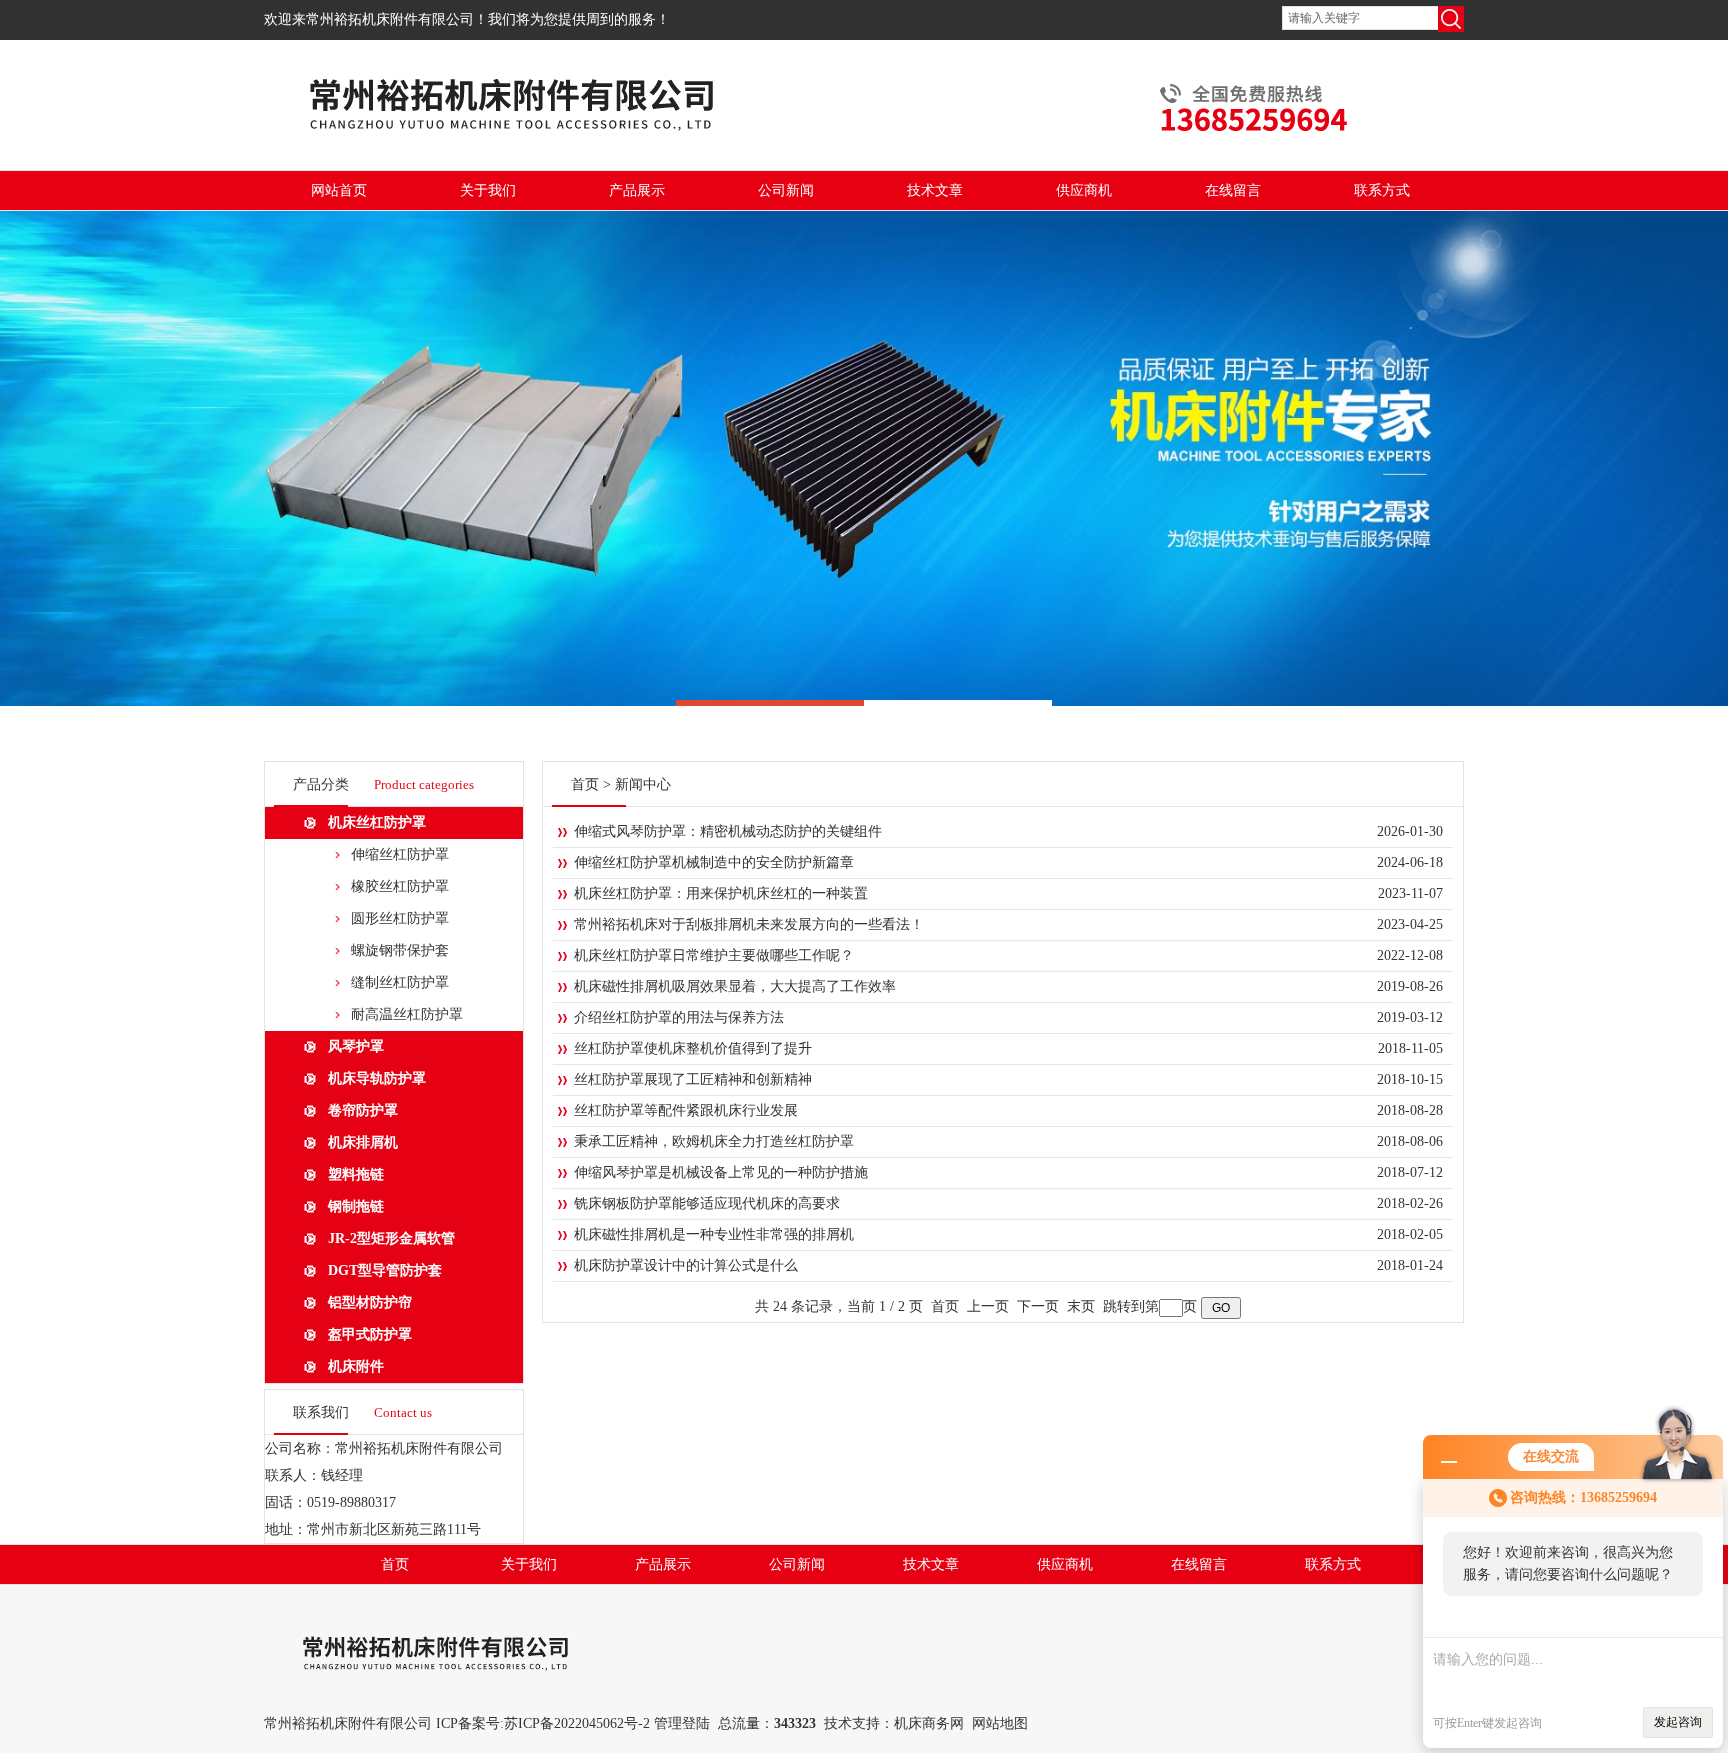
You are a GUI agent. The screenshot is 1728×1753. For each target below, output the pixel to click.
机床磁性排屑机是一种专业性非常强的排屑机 (714, 1234)
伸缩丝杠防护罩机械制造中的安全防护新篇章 (714, 862)
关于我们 (488, 190)
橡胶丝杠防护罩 (400, 886)
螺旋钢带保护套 (400, 950)
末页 (1081, 1306)
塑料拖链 (356, 1174)
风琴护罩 (356, 1046)
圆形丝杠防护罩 (400, 918)
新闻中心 (643, 784)
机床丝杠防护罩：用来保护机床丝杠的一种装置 (721, 893)
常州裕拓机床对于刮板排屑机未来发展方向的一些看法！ (749, 924)
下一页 (1038, 1306)
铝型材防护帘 (370, 1302)
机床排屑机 (363, 1142)
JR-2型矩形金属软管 (391, 1238)
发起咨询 (1678, 1722)
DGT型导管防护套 (385, 1270)
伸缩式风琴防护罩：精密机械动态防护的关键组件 (728, 831)
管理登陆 (682, 1723)
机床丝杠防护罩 (377, 822)
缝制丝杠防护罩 (400, 982)
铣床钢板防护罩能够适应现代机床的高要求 (707, 1203)
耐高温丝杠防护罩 (407, 1014)
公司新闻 (786, 190)
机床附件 (356, 1366)
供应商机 (1084, 190)
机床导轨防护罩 (377, 1078)
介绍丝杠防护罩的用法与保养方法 (679, 1017)
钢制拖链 (356, 1206)
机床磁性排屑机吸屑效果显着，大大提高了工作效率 (735, 986)
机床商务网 (929, 1723)
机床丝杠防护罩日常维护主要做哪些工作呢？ (714, 955)
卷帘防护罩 (363, 1110)
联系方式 (1382, 190)
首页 (585, 784)
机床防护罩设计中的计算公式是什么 (686, 1265)
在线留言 (1233, 190)
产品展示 (637, 190)
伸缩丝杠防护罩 (400, 854)
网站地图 (1000, 1723)
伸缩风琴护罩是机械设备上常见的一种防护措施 (721, 1172)
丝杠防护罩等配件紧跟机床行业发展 (686, 1110)
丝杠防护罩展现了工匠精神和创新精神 (693, 1079)
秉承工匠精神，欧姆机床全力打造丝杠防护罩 (714, 1141)
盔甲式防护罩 (370, 1334)
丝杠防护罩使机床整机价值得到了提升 (693, 1048)
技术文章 (935, 190)
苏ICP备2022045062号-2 (577, 1723)
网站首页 (339, 190)
